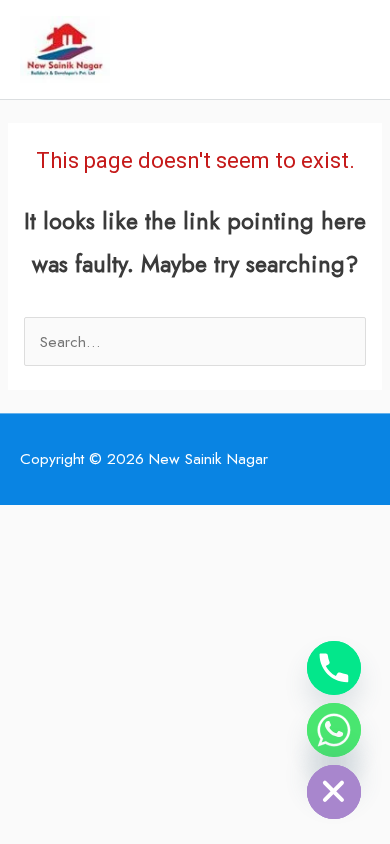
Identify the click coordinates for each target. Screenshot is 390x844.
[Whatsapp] (334, 730)
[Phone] (334, 668)
